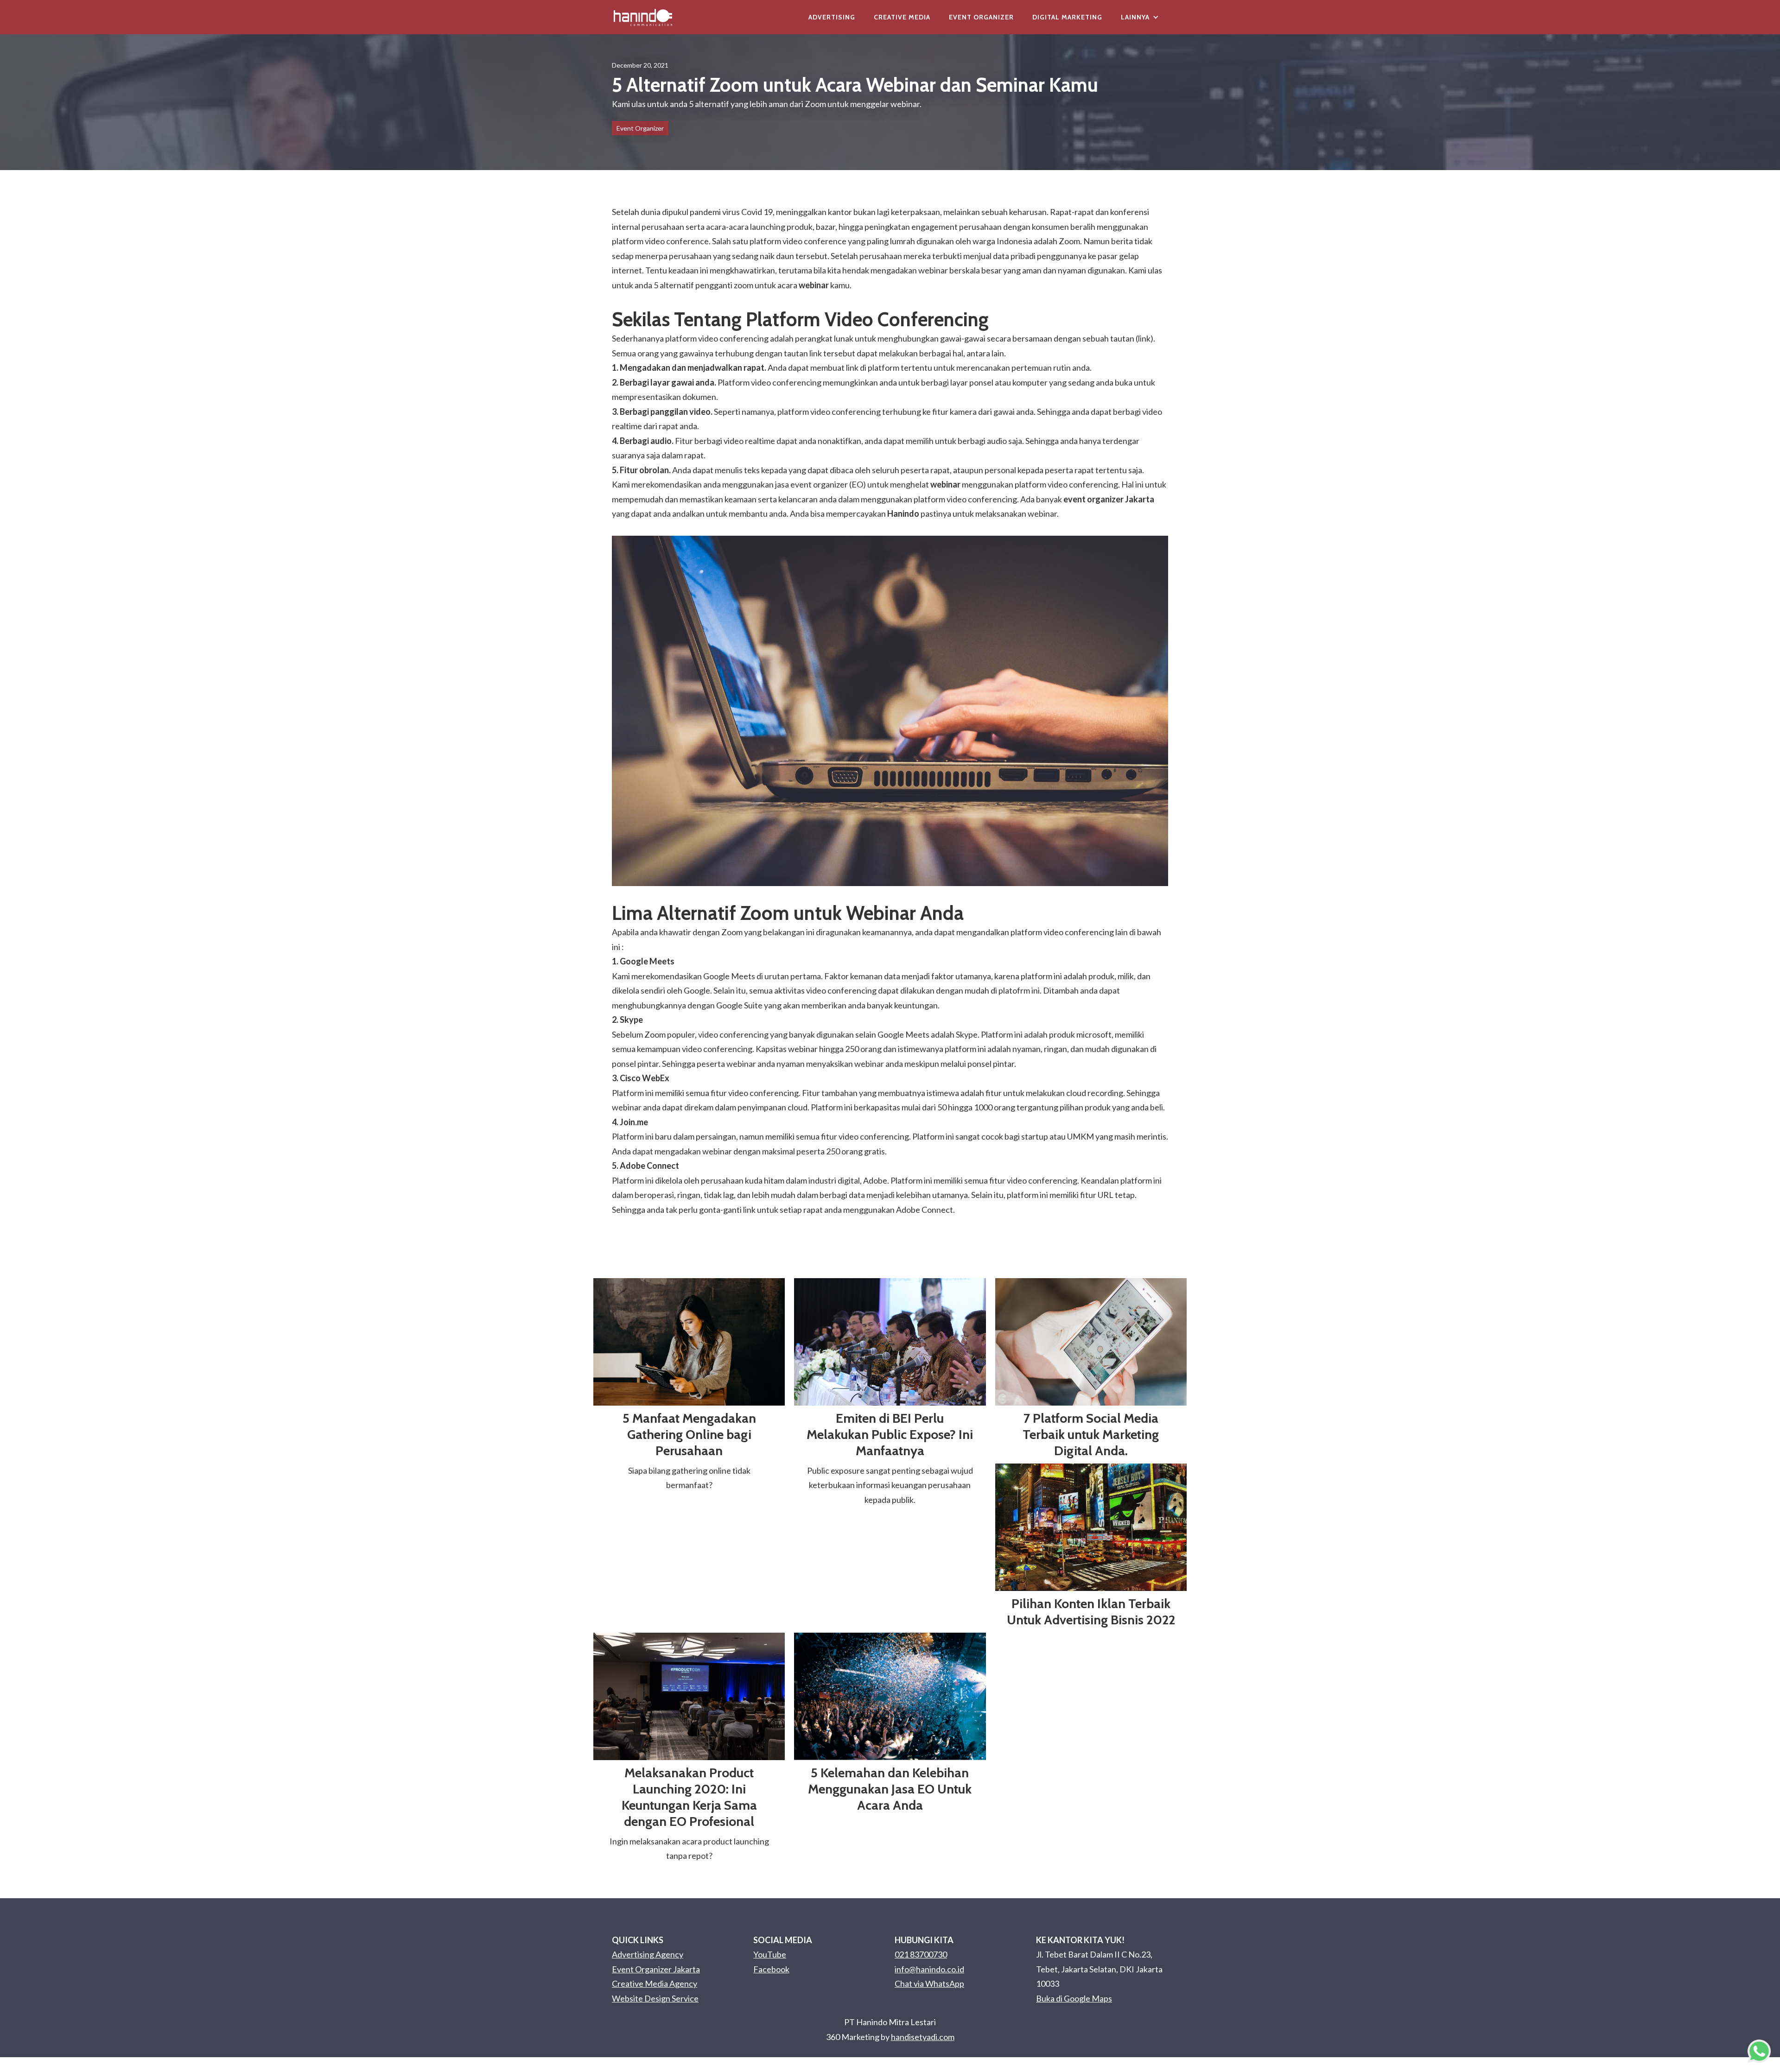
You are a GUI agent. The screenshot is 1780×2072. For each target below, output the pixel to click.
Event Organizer (981, 17)
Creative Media (902, 17)
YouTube (770, 1954)
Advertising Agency (648, 1954)
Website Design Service (655, 1998)
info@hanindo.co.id (929, 1969)
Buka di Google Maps (1074, 1998)
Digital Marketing (1067, 17)
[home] (643, 17)
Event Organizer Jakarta (656, 1969)
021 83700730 (921, 1954)
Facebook (771, 1969)
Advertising (832, 17)
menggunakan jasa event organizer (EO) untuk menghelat (841, 484)
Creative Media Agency (655, 1983)
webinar (814, 285)
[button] (1140, 17)
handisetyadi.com (923, 2037)
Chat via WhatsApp (929, 1983)
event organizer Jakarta (1109, 499)
